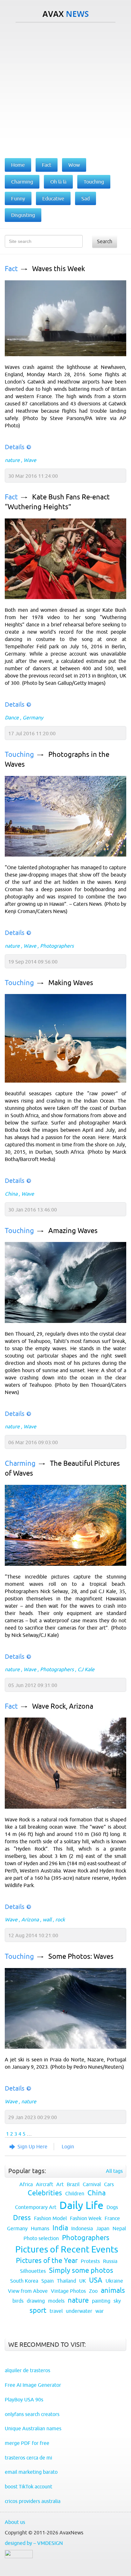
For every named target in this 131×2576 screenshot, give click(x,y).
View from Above (28, 2291)
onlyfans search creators (32, 2414)
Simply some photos (81, 2270)
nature (12, 460)
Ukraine (114, 2281)
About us (15, 2522)
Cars (109, 2184)
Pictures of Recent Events (67, 2249)
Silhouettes (33, 2271)
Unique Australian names (33, 2428)
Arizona (30, 1919)
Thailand (66, 2281)
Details (15, 447)
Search (105, 241)
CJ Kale (86, 1669)
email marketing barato (31, 2472)
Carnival (92, 2184)
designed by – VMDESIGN (34, 2543)
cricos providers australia (33, 2501)
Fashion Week (86, 2218)
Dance (12, 717)
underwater (79, 2311)
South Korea (24, 2281)
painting (101, 2301)
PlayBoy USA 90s (24, 2399)
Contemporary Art (36, 2207)
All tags (114, 2171)
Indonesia (82, 2228)
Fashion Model (50, 2218)
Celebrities (45, 2193)
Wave (30, 460)
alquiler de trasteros (28, 2370)
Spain (48, 2281)
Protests (90, 2261)
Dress (22, 2218)
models (56, 2301)
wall (47, 1919)
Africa (26, 2184)
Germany (33, 717)
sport (38, 2310)
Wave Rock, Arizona (63, 1706)
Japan (103, 2228)
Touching (19, 754)
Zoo (93, 2291)
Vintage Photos (68, 2291)
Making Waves (71, 983)
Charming (20, 1463)
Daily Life (81, 2205)
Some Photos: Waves (81, 1956)
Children (75, 2193)
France (112, 2218)
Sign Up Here (32, 2146)
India (60, 2228)
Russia (110, 2261)
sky (117, 2301)
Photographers (57, 946)
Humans (40, 2228)
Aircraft (45, 2184)
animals (113, 2290)
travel (56, 2311)
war (100, 2311)
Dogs (112, 2207)
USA (96, 2280)
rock (60, 1919)
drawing (36, 2301)
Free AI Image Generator (33, 2385)
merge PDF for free (27, 2443)
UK (83, 2281)
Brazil (73, 2184)
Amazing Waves (73, 1231)
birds (18, 2301)
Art (60, 2184)
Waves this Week (59, 269)
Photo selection (41, 2238)
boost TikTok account (28, 2486)
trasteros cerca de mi (28, 2458)
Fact (11, 269)
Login (68, 2146)
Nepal (119, 2228)
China (11, 1194)
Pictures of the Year (47, 2261)
